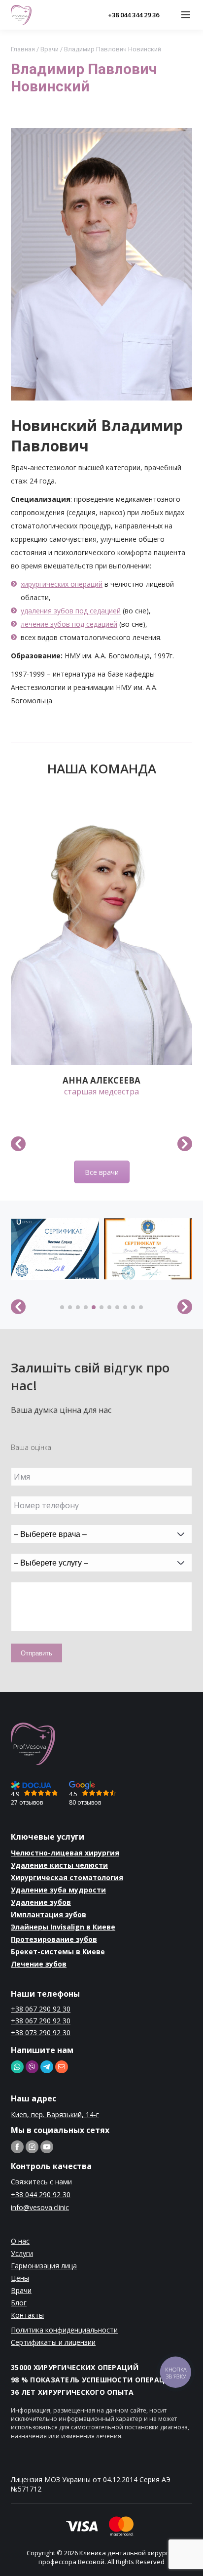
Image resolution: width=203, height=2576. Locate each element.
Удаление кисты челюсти (59, 1865)
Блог (19, 2303)
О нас (20, 2241)
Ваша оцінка (31, 1447)
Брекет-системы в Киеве (58, 1952)
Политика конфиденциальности (64, 2330)
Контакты (27, 2315)
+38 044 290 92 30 (41, 2194)
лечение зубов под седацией (69, 624)
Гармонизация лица (44, 2266)
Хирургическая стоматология (67, 1877)
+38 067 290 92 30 (41, 2009)
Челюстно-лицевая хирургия (65, 1853)
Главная (23, 49)
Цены (20, 2278)
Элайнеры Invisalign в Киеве (63, 1927)
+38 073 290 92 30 (41, 2033)
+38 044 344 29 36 (134, 15)
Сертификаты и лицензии (53, 2342)
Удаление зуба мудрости (58, 1890)
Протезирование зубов (54, 1939)
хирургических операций (62, 584)
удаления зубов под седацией (71, 611)
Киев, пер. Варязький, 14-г (55, 2114)
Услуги (22, 2253)
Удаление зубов (41, 1902)
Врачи (50, 49)
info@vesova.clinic (40, 2207)
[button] (18, 1144)
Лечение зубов (39, 1964)
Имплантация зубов (49, 1914)
